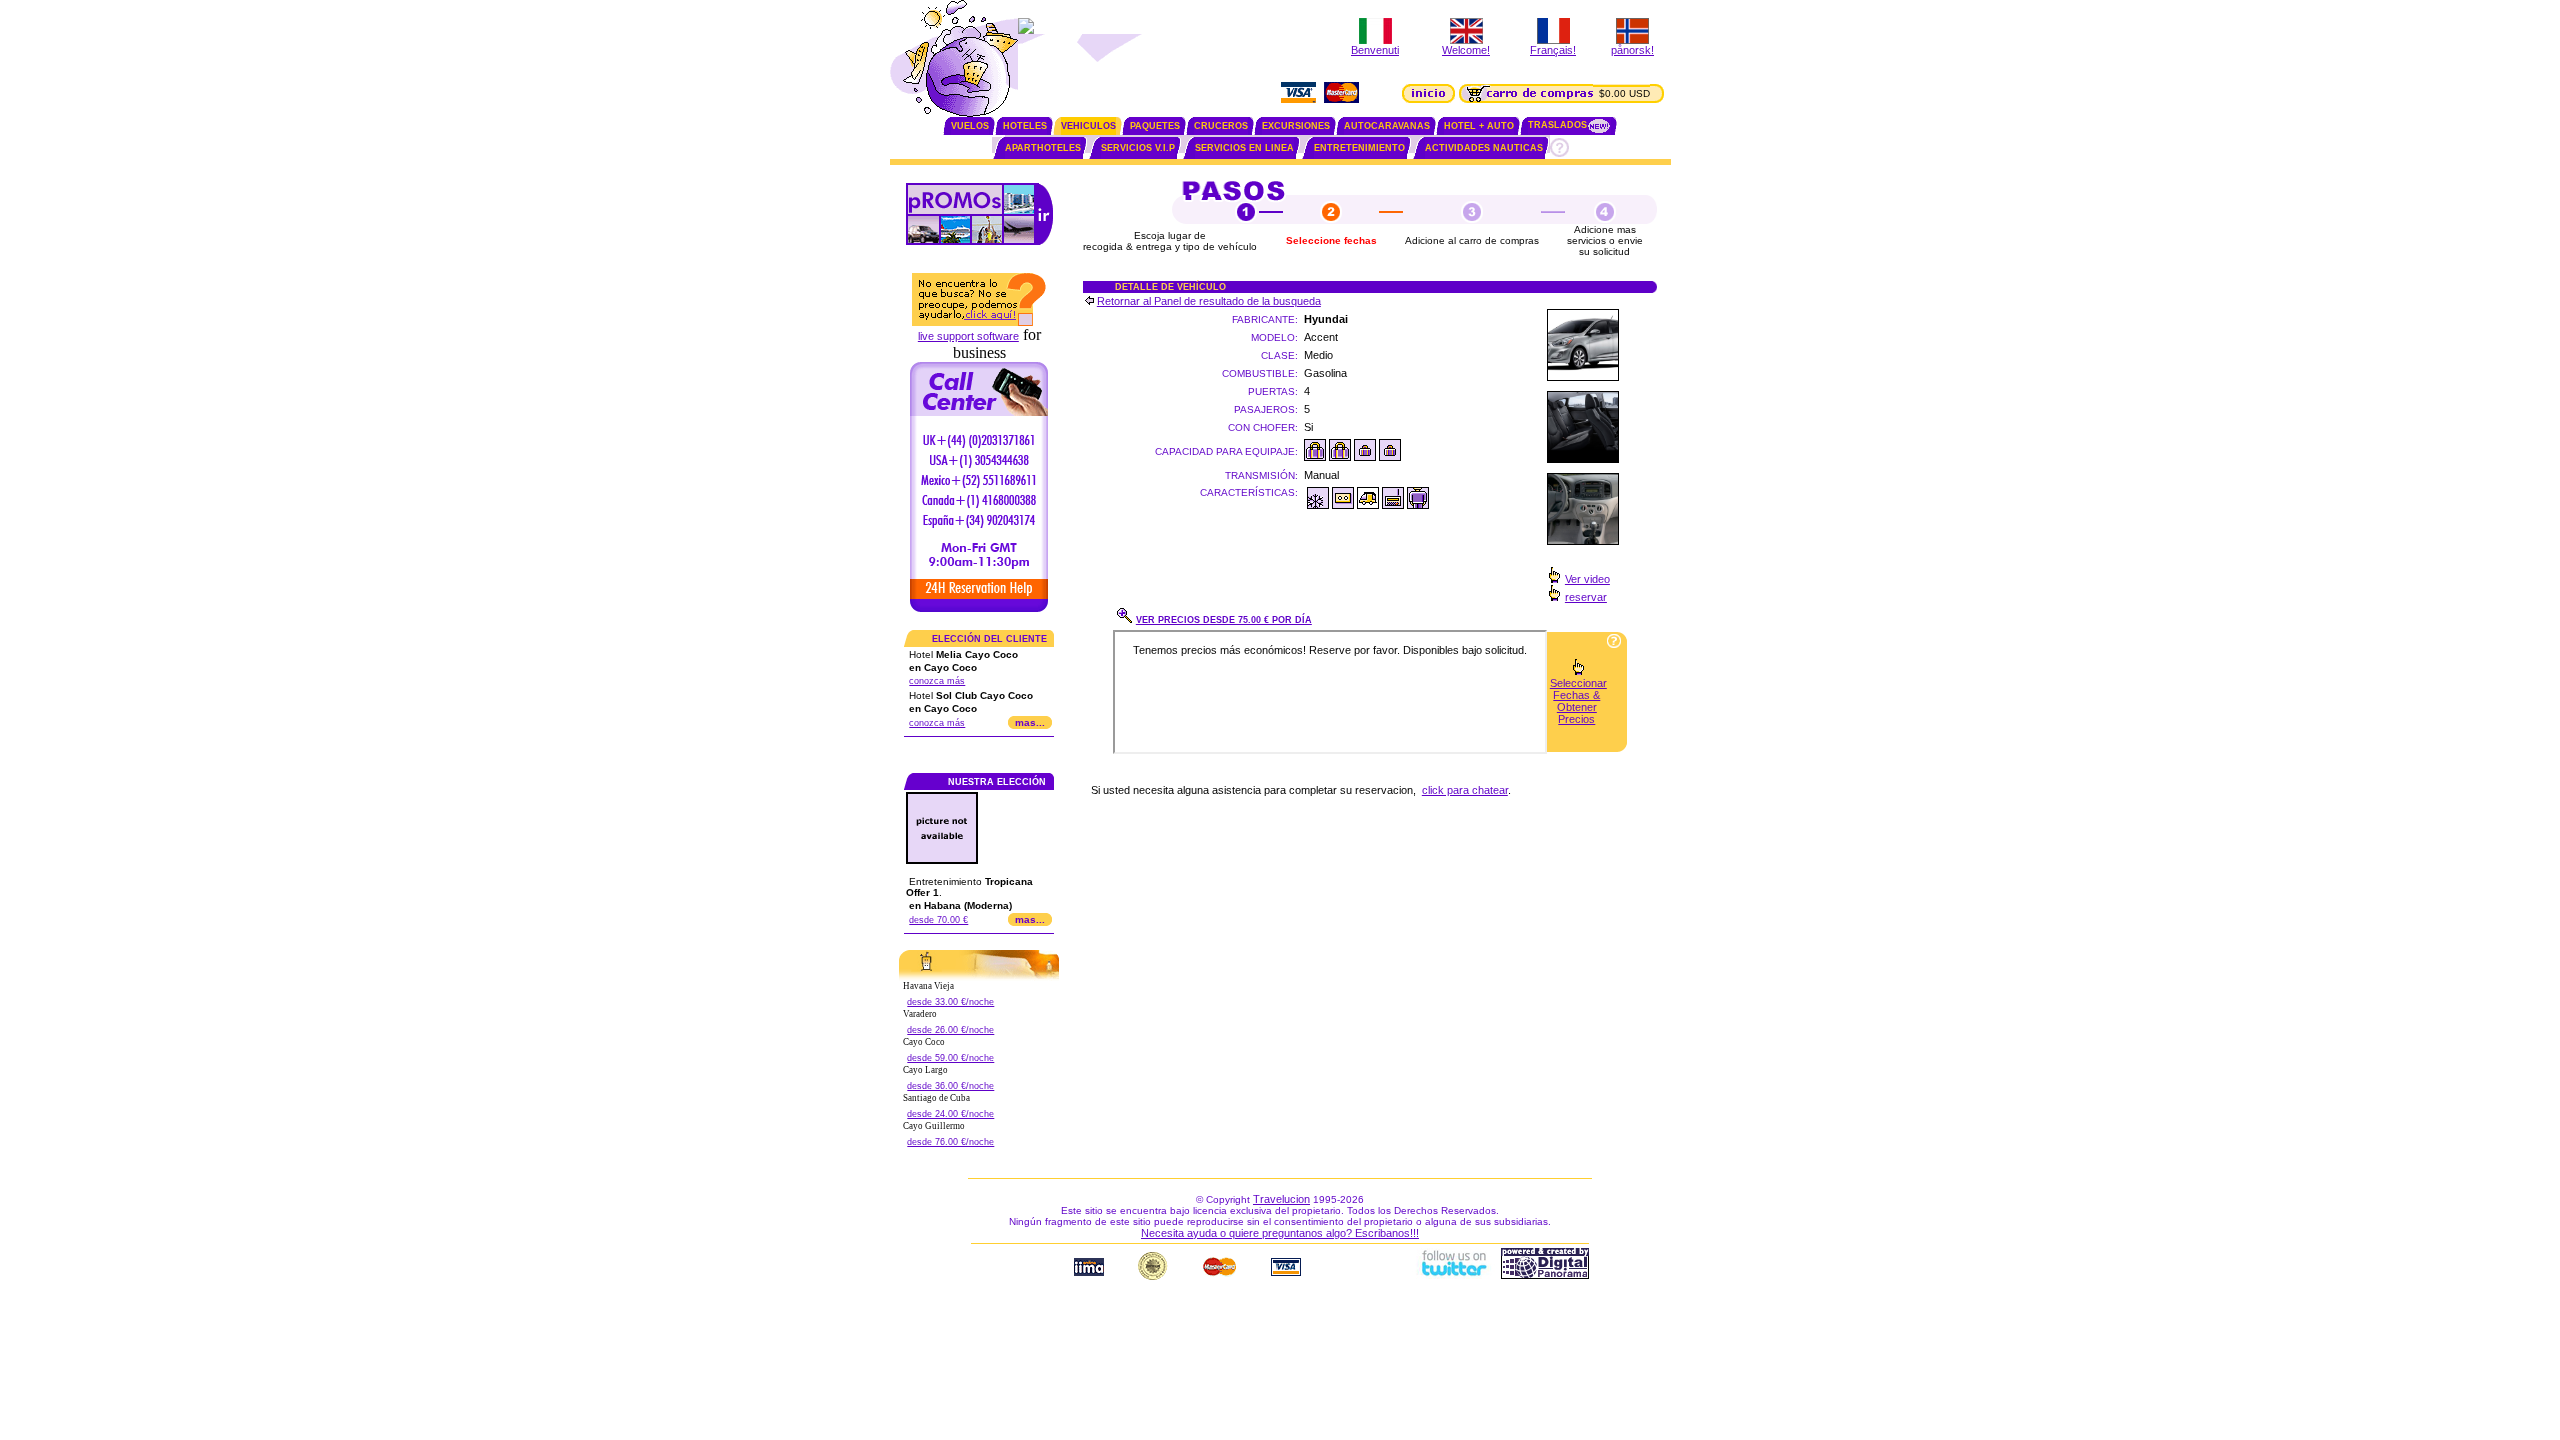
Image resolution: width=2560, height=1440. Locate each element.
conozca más (937, 681)
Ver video (1587, 579)
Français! (1553, 50)
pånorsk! (1632, 50)
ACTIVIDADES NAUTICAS (1484, 148)
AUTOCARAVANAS (1387, 126)
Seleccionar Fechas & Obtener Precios (1578, 701)
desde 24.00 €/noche (950, 1114)
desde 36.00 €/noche (950, 1086)
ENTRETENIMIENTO (1359, 148)
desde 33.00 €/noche (950, 1002)
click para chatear (1465, 790)
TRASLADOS (1557, 125)
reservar (1586, 597)
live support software (968, 336)
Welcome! (1466, 50)
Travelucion (1281, 1199)
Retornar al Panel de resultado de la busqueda (1209, 301)
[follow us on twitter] (1453, 1275)
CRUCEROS (1221, 126)
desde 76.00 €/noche (950, 1142)
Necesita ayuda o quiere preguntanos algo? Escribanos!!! (1280, 1233)
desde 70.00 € (938, 920)
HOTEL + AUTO (1479, 126)
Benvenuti (1375, 50)
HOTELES (1025, 126)
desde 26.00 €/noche (950, 1030)
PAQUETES (1155, 126)
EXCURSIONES (1296, 126)
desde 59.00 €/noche (950, 1058)
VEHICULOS (1088, 126)
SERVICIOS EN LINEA (1244, 148)
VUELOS (970, 126)
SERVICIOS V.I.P (1138, 148)
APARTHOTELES (1043, 148)
